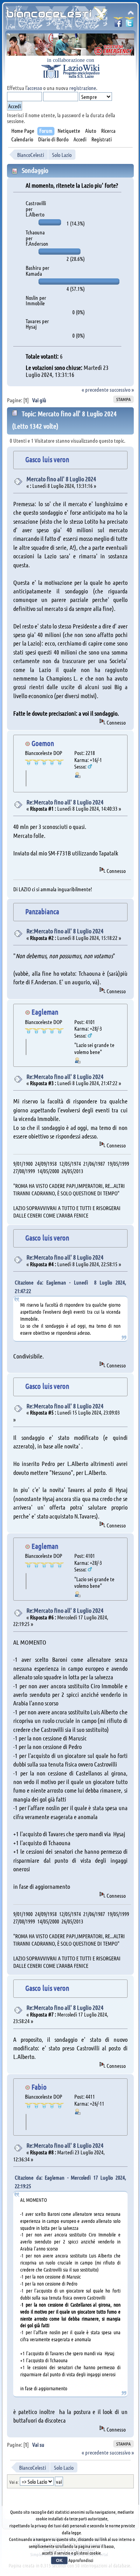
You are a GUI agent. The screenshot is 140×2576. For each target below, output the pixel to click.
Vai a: (14, 2482)
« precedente (95, 389)
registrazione (83, 88)
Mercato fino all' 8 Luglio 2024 (61, 479)
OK (59, 2560)
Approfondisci (81, 2560)
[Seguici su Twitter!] (129, 24)
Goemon (43, 743)
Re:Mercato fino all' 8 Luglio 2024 (65, 802)
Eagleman (45, 1012)
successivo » (122, 389)
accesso (35, 88)
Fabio (39, 2087)
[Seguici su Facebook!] (118, 24)
